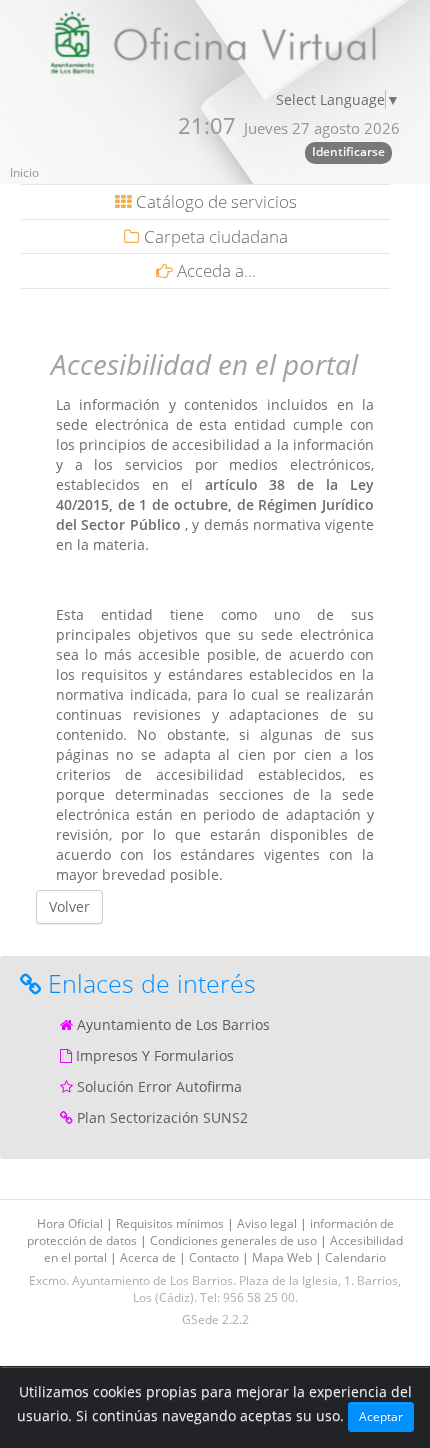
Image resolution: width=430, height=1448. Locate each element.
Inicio (24, 172)
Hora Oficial (71, 1223)
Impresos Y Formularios (155, 1055)
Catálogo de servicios (214, 201)
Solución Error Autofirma (159, 1086)
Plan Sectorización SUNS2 (162, 1117)
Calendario (355, 1257)
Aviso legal (268, 1223)
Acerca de (149, 1257)
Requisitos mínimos (171, 1223)
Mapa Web (283, 1257)
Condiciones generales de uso (235, 1240)
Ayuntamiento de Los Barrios (173, 1024)
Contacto (215, 1257)
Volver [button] (69, 906)
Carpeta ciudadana (214, 236)
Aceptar (381, 1416)
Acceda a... (214, 270)
